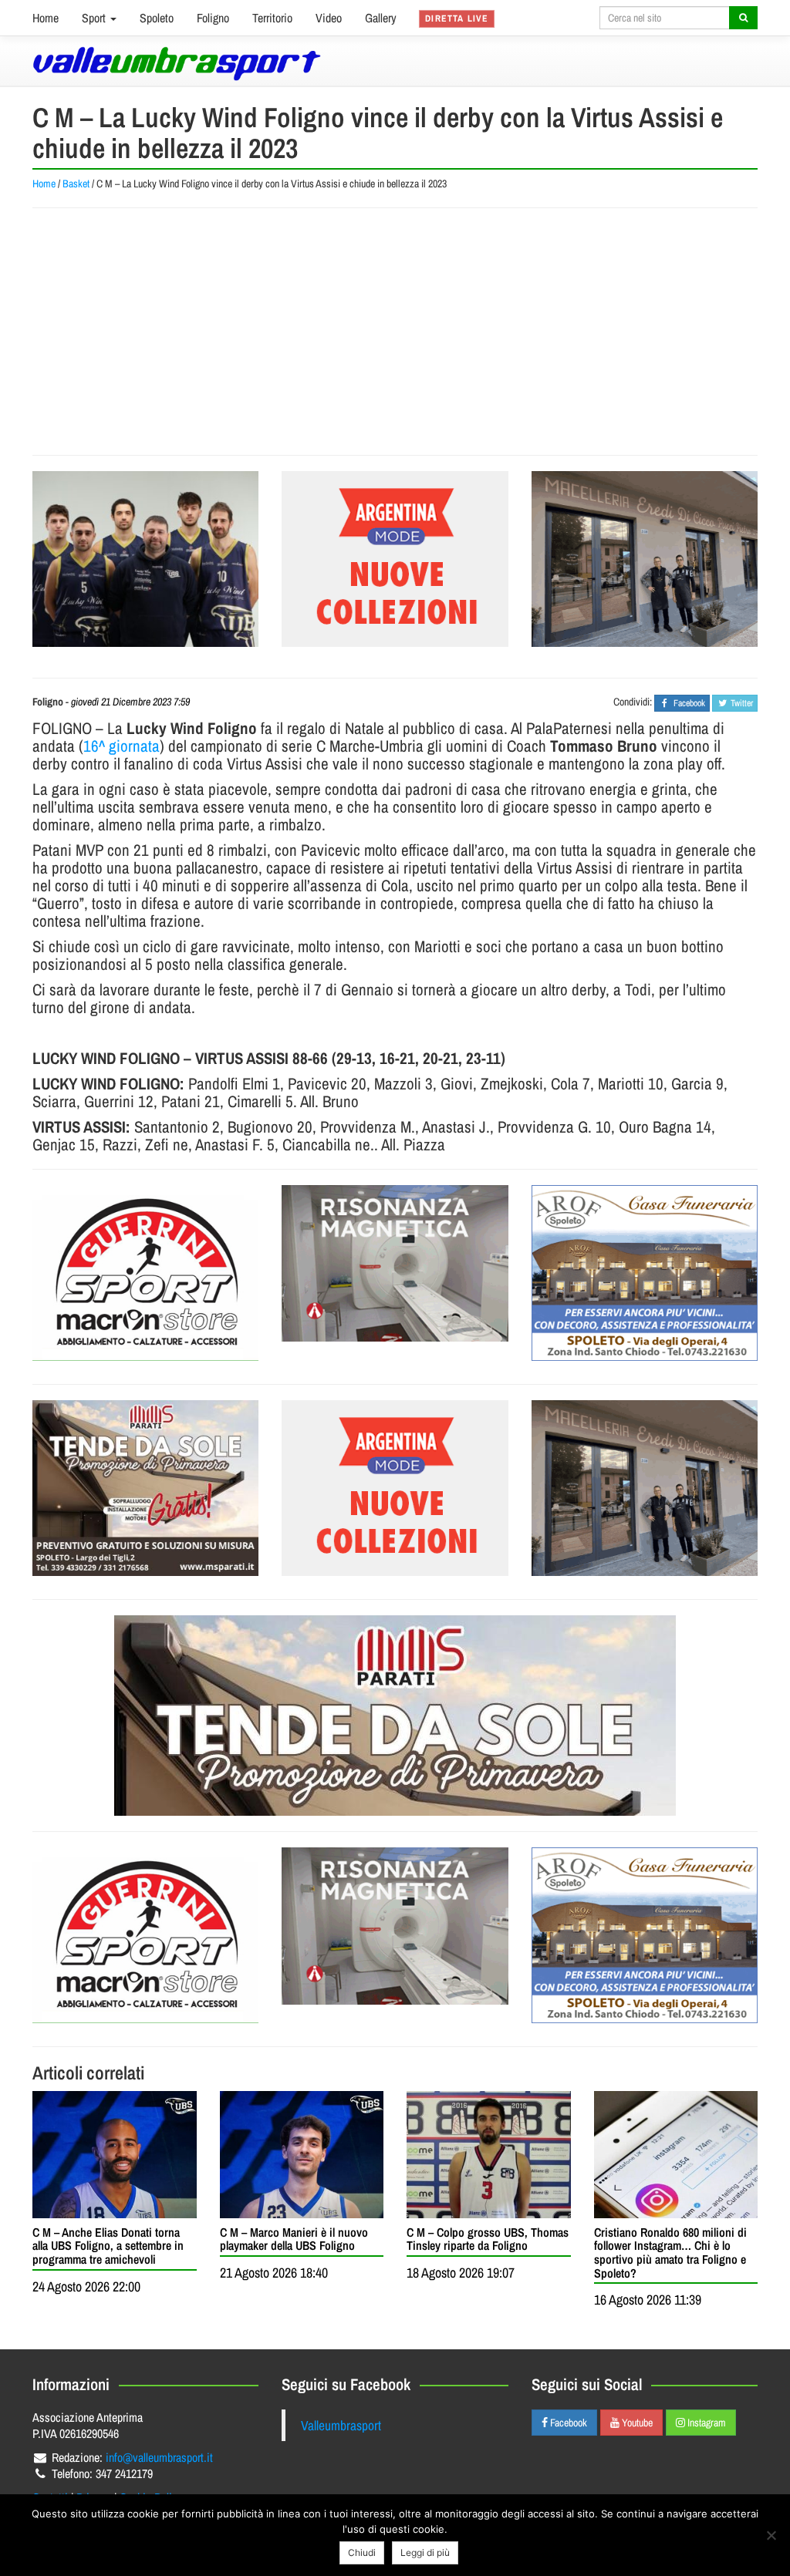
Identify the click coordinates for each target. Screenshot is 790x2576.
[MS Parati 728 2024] (395, 1716)
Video (329, 18)
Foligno (213, 18)
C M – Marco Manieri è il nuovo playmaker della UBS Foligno (294, 2239)
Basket (76, 184)
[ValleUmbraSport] (177, 64)
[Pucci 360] (645, 559)
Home (46, 18)
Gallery (381, 18)
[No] (771, 2535)
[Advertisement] (395, 332)
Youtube (636, 2423)
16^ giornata (122, 746)
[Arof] (645, 1273)
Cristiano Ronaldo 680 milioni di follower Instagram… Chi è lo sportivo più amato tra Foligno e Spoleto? (670, 2253)
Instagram (706, 2423)
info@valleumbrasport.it (159, 2457)
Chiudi (362, 2552)
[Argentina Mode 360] (395, 559)
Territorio (272, 18)
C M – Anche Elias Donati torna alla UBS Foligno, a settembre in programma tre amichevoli (108, 2246)
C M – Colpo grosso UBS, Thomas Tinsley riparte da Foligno (488, 2239)
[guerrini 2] (145, 1273)
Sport (95, 18)
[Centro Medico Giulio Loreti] (395, 1264)
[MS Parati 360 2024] (145, 1488)
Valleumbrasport (341, 2425)
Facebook (567, 2423)
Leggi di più (425, 2552)
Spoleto (157, 18)
